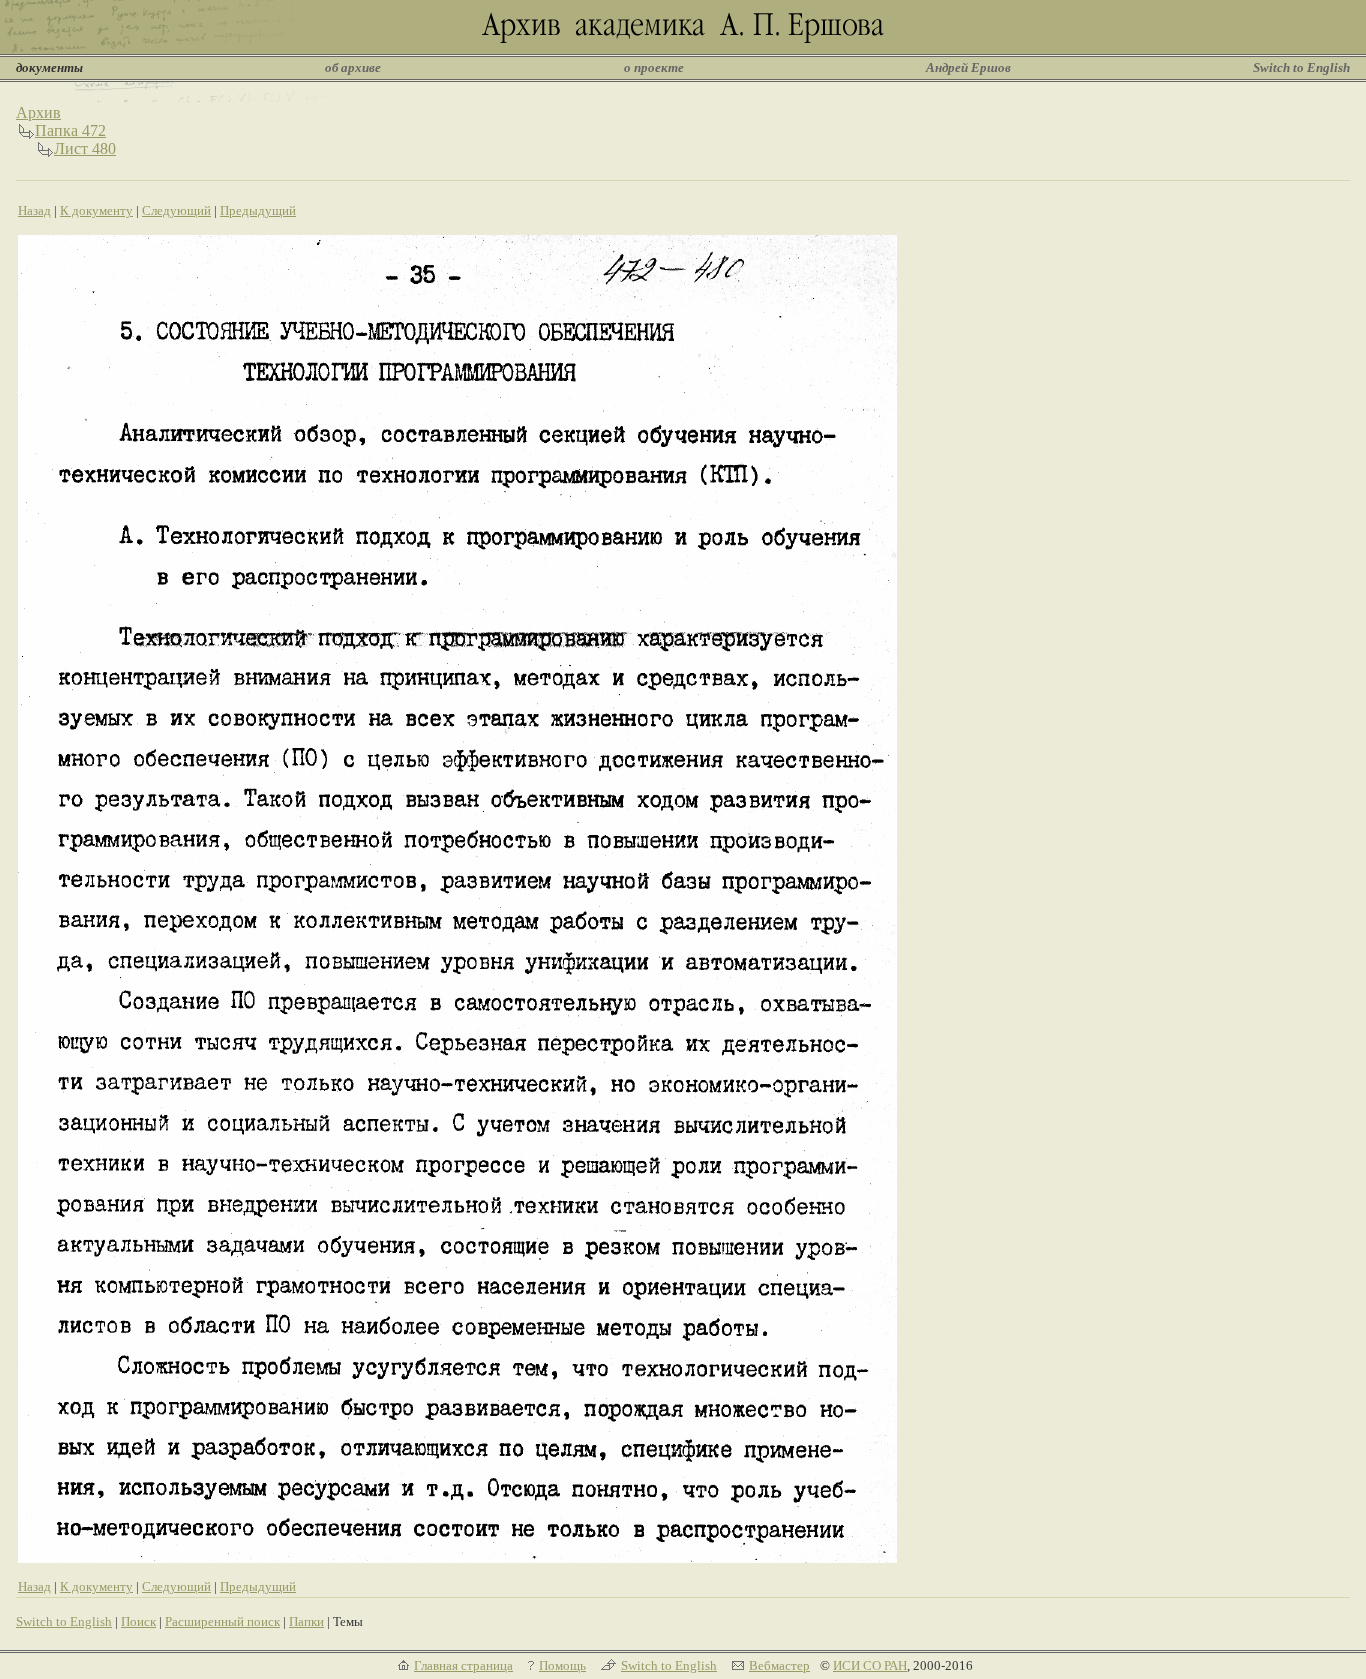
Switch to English (1301, 67)
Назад (34, 210)
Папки (306, 1621)
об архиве (353, 67)
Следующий (176, 210)
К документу (96, 210)
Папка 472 (70, 130)
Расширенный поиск (222, 1621)
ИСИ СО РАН (870, 1665)
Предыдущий (258, 210)
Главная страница (463, 1665)
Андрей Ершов (968, 67)
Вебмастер (779, 1665)
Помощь (562, 1665)
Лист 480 (85, 148)
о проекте (654, 67)
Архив (38, 112)
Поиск (138, 1621)
